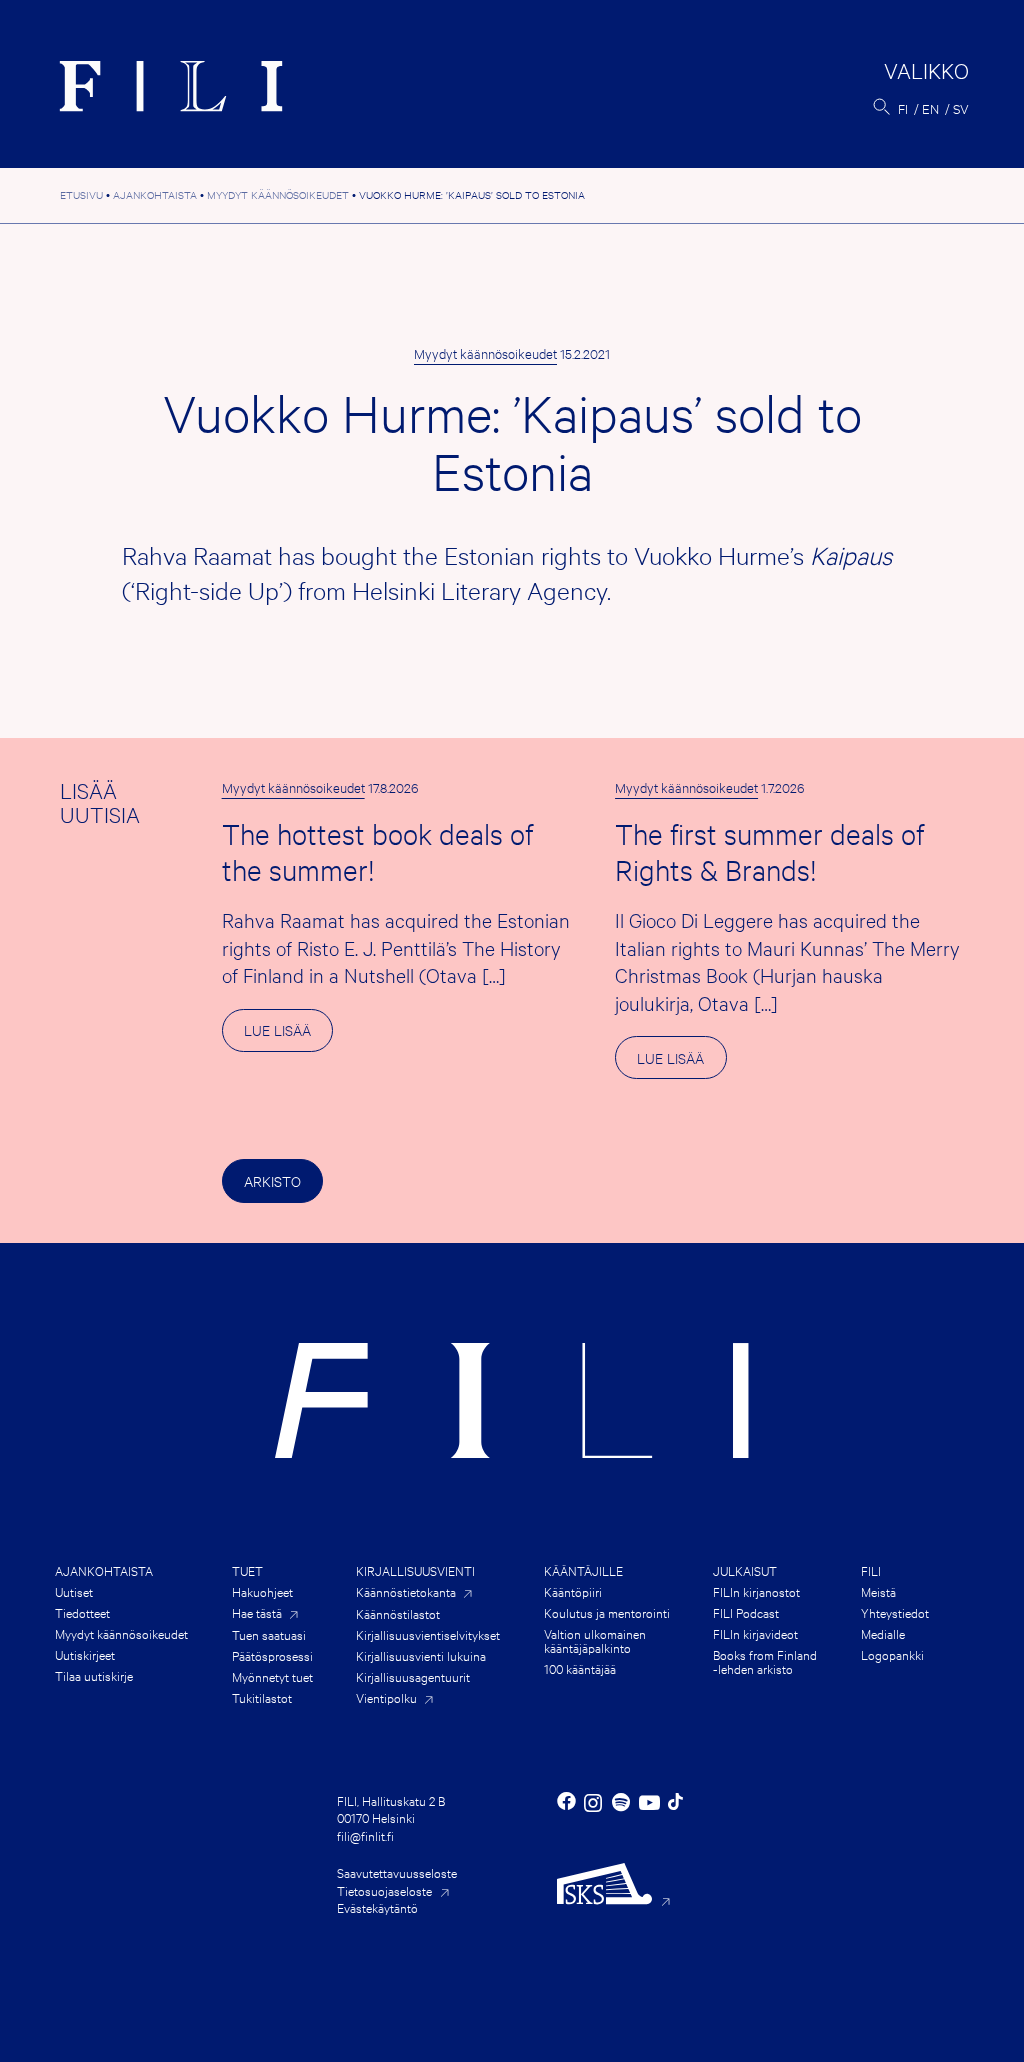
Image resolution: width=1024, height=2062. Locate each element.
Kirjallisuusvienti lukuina (421, 1655)
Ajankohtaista (104, 1570)
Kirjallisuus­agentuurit (413, 1676)
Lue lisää (288, 1035)
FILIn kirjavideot (755, 1633)
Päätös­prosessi (272, 1655)
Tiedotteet (82, 1612)
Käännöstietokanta (406, 1591)
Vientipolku (386, 1697)
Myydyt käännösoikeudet (485, 353)
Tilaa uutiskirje (94, 1675)
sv (961, 108)
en (930, 108)
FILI (871, 1570)
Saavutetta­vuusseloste (397, 1872)
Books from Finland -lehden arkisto (765, 1661)
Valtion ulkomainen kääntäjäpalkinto (595, 1640)
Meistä (878, 1591)
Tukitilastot (262, 1697)
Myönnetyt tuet (272, 1676)
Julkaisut (745, 1570)
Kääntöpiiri (573, 1591)
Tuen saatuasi (269, 1634)
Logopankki (892, 1654)
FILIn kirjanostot (756, 1591)
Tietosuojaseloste (384, 1890)
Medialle (883, 1633)
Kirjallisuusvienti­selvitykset (428, 1634)
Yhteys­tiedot (895, 1612)
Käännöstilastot (398, 1613)
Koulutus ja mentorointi (607, 1612)
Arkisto (272, 1180)
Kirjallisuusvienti (415, 1570)
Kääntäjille (583, 1570)
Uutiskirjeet (85, 1654)
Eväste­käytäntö (377, 1907)
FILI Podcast (746, 1612)
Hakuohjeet (262, 1591)
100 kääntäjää (580, 1668)
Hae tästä (257, 1612)
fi (903, 108)
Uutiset (74, 1591)
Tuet (247, 1570)
